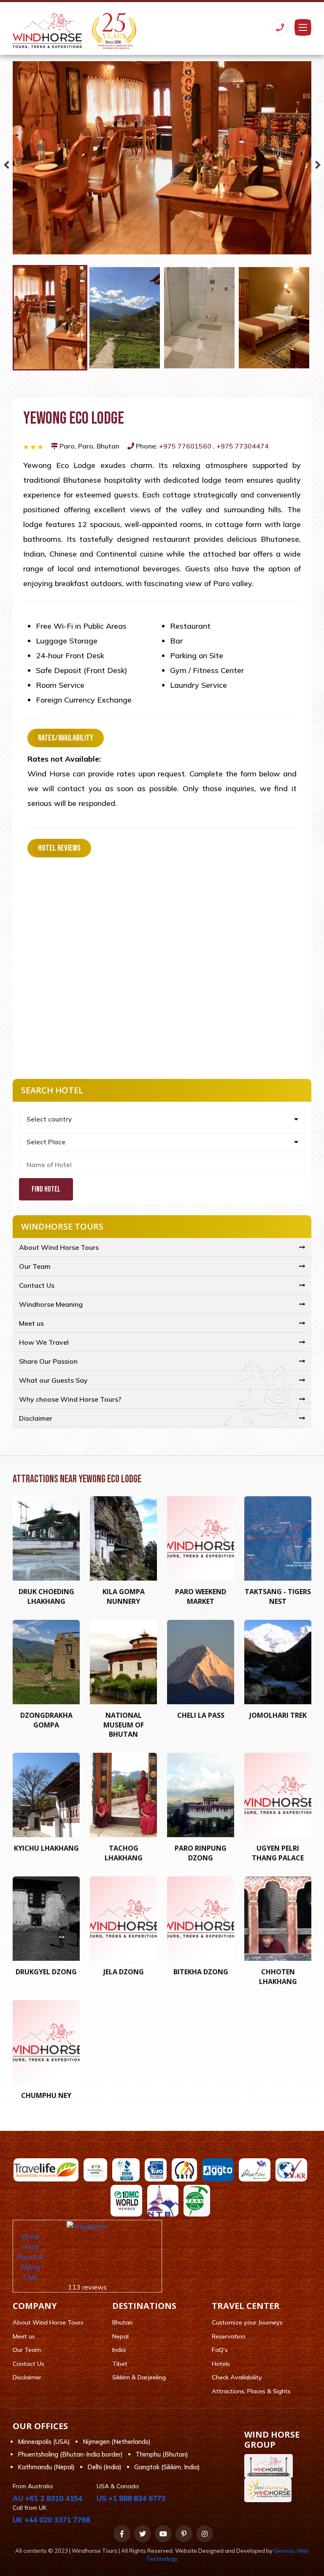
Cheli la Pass (201, 1715)
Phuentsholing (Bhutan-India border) (70, 2454)
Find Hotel (46, 1189)
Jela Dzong (124, 1972)
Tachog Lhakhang (124, 1853)
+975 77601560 (186, 446)
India (119, 2350)
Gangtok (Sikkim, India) (167, 2467)
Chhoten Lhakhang (278, 1976)
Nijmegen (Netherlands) (117, 2442)
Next (318, 163)
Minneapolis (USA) (44, 2442)
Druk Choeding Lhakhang (46, 1596)
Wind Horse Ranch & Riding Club (30, 2257)
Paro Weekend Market (201, 1596)
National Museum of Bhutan (124, 1725)
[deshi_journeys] (270, 2490)
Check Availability (237, 2377)
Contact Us (37, 1285)
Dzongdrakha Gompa (46, 1720)
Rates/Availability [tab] (66, 738)
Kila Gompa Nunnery (124, 1596)
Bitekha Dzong (201, 1972)
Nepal (120, 2336)
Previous (6, 163)
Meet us (31, 1323)
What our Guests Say (53, 1380)
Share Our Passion (48, 1361)
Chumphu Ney (46, 2095)
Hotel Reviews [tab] (59, 848)
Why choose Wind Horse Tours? (70, 1399)
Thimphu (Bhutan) (162, 2454)
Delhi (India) (104, 2467)
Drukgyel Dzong (46, 1972)
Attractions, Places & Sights (251, 2391)
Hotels (221, 2364)
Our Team (35, 1266)
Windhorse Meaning (51, 1304)
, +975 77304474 (241, 446)
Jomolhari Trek (278, 1715)
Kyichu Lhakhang (46, 1848)
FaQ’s (220, 2350)
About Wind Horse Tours (59, 1247)
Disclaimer (36, 1418)
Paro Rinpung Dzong (201, 1853)
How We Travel (44, 1342)
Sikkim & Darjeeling (139, 2377)
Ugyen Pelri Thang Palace (278, 1853)
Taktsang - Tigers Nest (278, 1596)
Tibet (120, 2364)
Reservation (229, 2336)
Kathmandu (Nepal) (46, 2467)
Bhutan (122, 2322)
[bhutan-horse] (271, 2466)
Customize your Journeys (247, 2322)
